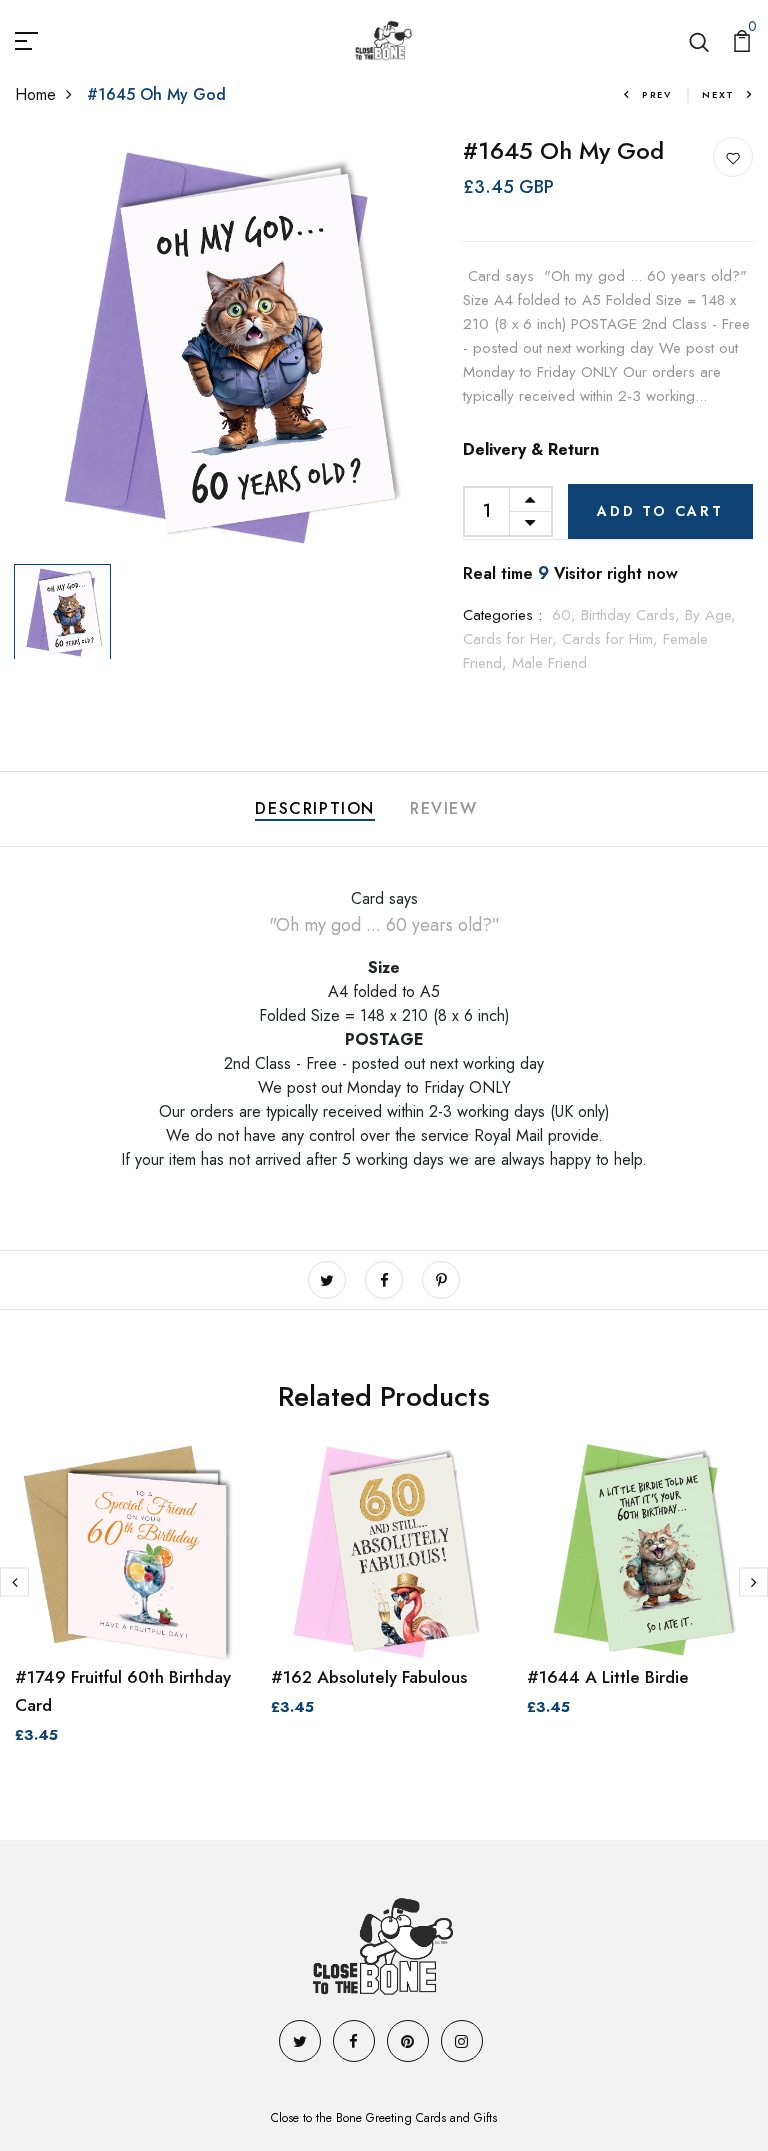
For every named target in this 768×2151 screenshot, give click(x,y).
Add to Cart (660, 511)
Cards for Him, (612, 639)
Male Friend (549, 663)
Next (718, 94)
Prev (657, 94)
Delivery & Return (531, 449)
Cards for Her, (512, 639)
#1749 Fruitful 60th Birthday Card (123, 1691)
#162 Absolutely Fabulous (369, 1677)
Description (315, 808)
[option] (224, 346)
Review (444, 808)
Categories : (502, 615)
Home (35, 94)
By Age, (710, 615)
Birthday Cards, (633, 615)
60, (566, 615)
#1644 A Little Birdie (608, 1677)
